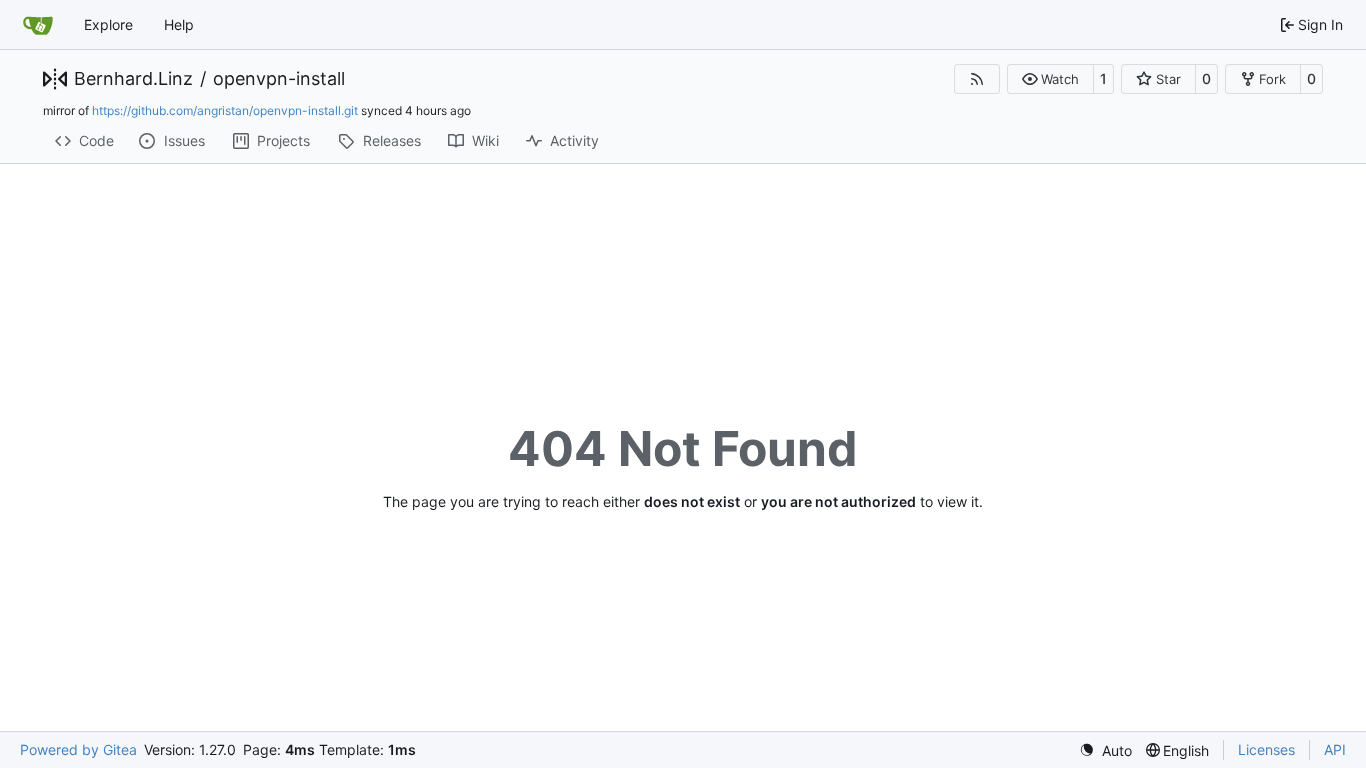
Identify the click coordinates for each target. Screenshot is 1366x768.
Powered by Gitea (78, 749)
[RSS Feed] (977, 79)
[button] (1050, 79)
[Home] (38, 25)
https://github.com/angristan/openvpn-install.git (225, 110)
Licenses (1266, 749)
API (1335, 749)
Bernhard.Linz (133, 79)
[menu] (1105, 750)
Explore (108, 24)
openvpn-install (279, 79)
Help (179, 24)
